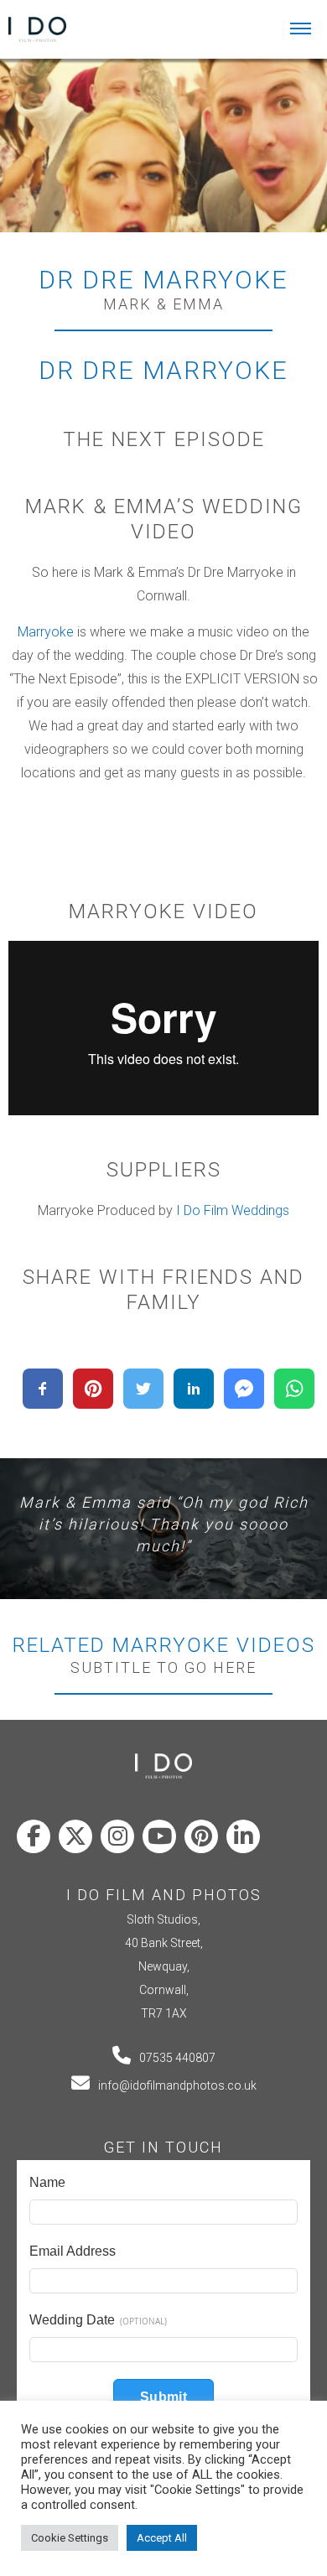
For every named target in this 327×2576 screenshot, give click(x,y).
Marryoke (46, 632)
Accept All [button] (162, 2538)
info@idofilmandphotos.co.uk (177, 2085)
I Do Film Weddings (233, 1210)
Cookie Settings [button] (70, 2538)
